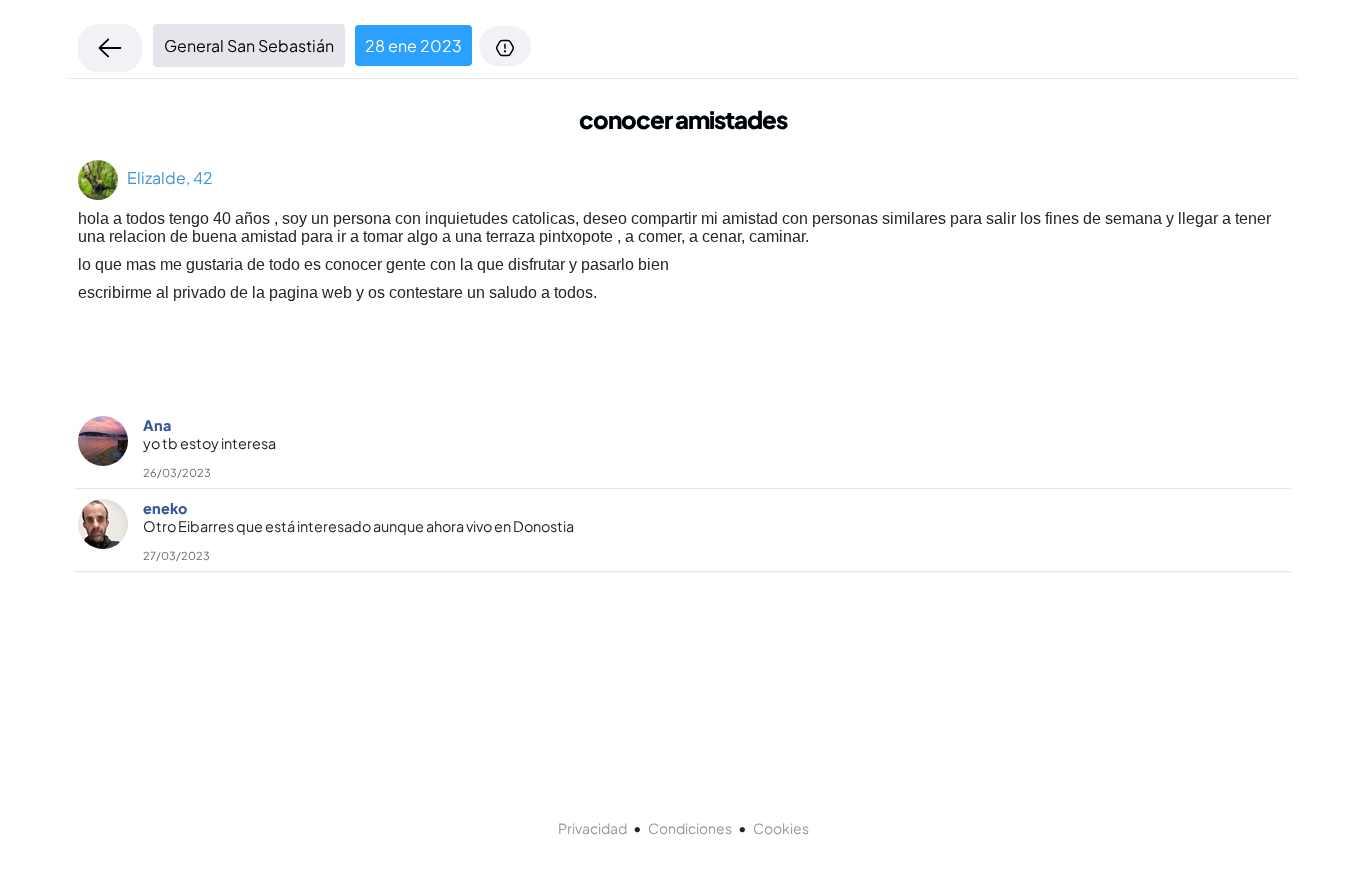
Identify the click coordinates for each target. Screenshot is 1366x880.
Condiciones (690, 828)
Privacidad (592, 828)
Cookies (781, 828)
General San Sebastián (249, 45)
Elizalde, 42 (165, 177)
